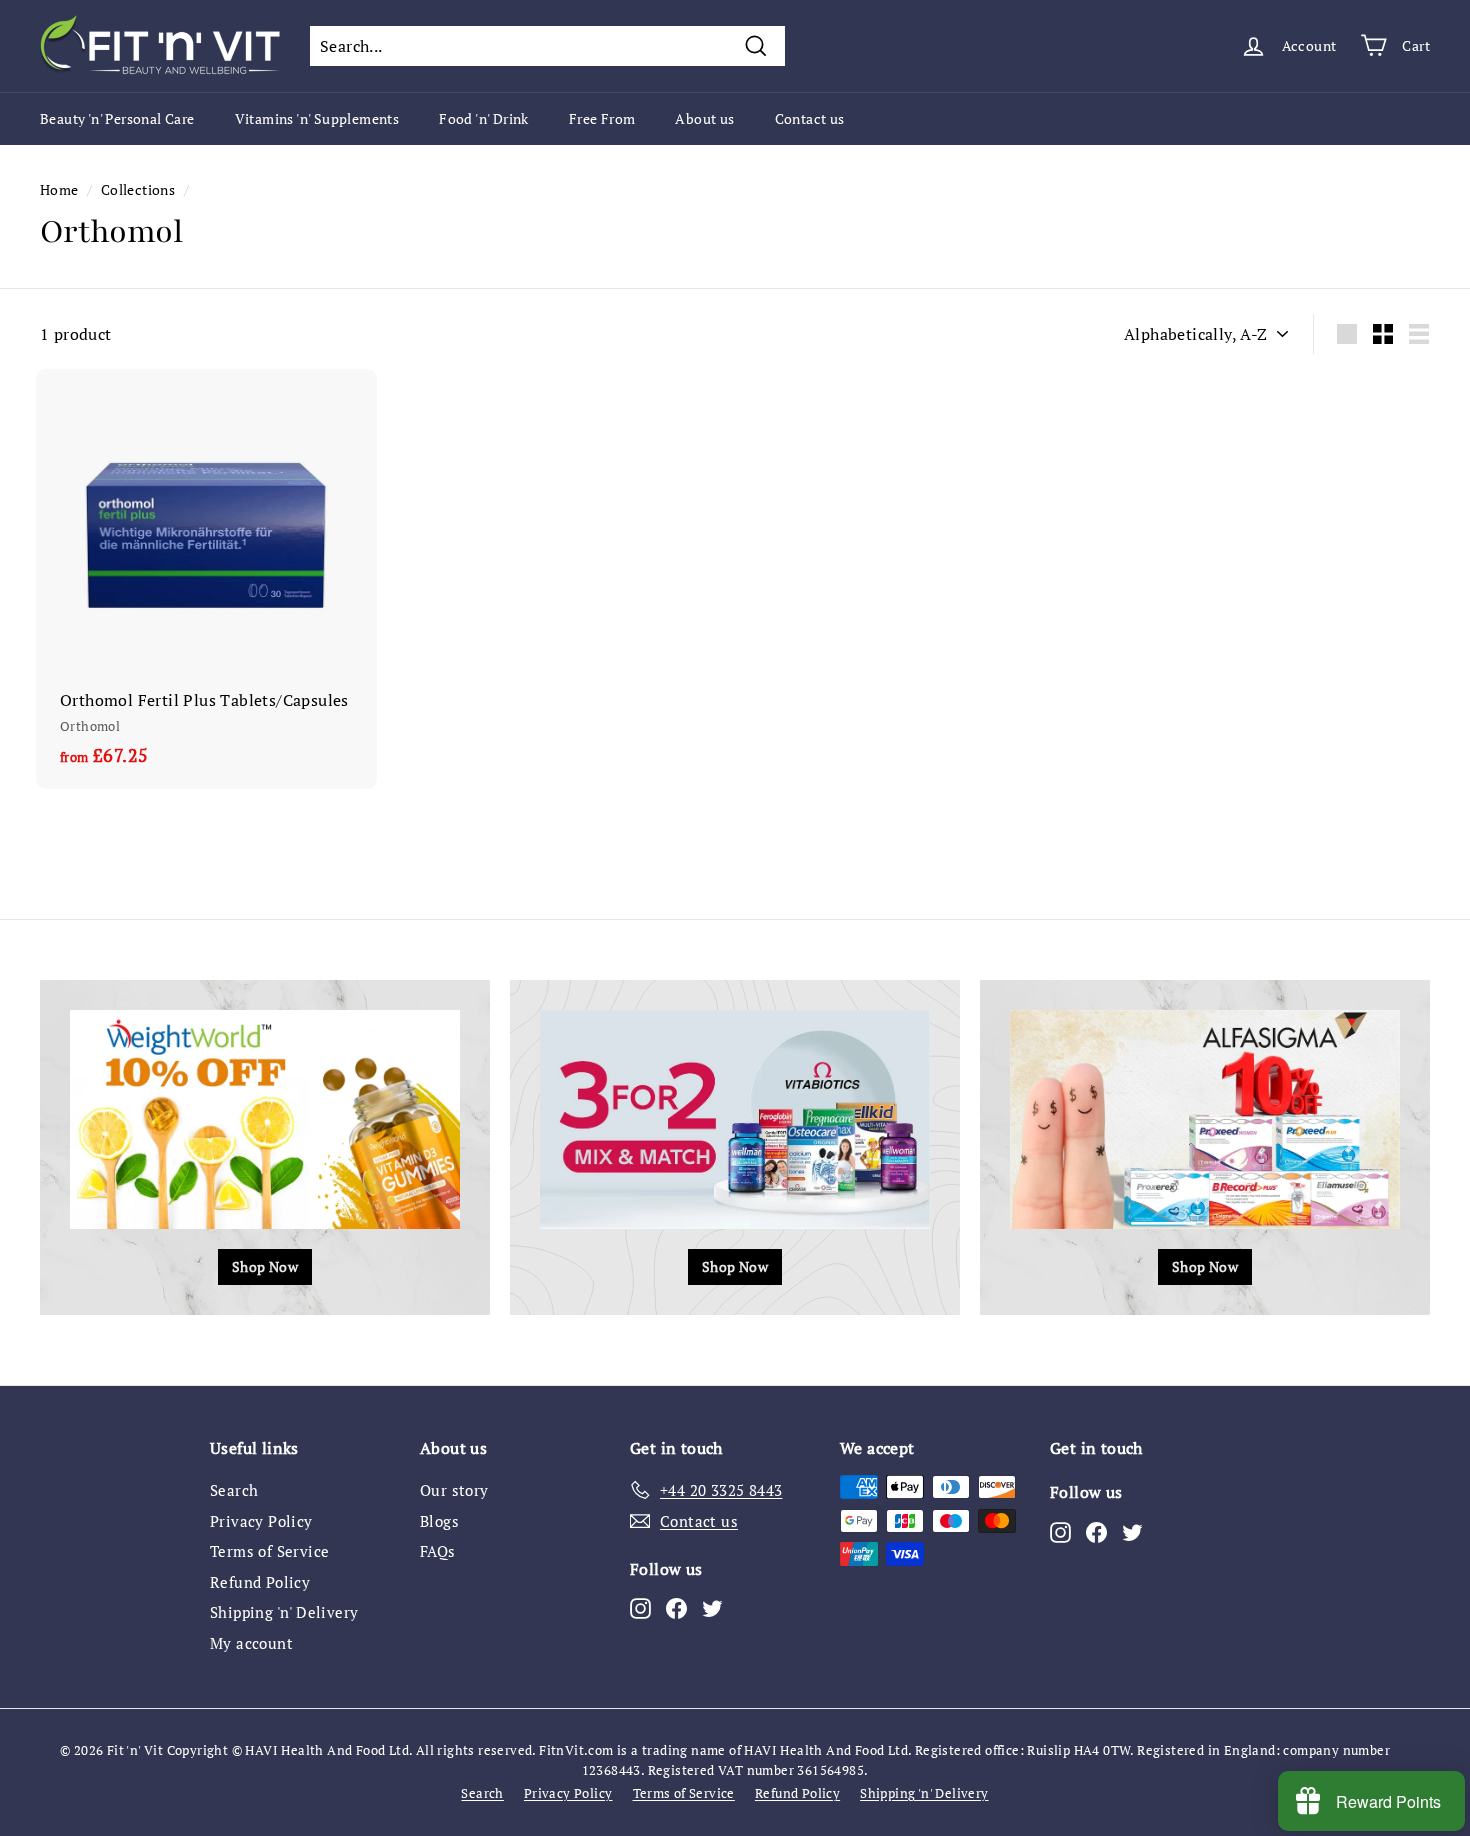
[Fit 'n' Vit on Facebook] (676, 1608)
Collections (138, 190)
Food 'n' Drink (484, 118)
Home (59, 190)
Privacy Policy (261, 1521)
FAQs (438, 1551)
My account (251, 1643)
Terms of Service (269, 1551)
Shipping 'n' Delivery (284, 1612)
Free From (602, 118)
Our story (454, 1490)
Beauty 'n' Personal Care (117, 118)
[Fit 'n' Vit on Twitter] (712, 1608)
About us (704, 118)
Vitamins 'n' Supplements (317, 118)
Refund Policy (260, 1582)
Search (234, 1490)
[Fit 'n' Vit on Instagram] (640, 1608)
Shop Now (265, 1266)
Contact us (810, 118)
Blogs (439, 1521)
